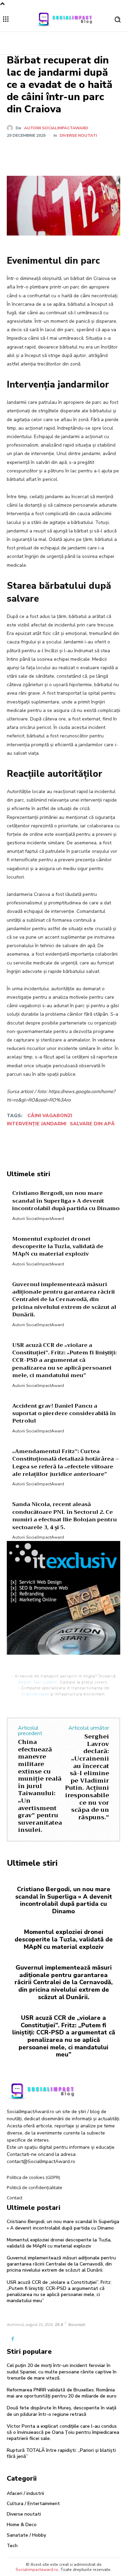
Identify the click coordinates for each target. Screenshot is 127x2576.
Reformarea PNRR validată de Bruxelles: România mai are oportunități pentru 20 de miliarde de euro (62, 2393)
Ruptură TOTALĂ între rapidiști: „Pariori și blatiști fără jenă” (61, 2453)
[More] (98, 152)
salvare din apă (92, 1124)
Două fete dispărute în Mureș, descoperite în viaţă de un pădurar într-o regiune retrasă (62, 2411)
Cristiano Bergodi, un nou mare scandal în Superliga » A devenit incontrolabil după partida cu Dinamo (64, 1900)
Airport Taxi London (38, 1682)
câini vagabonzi (50, 1116)
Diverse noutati (78, 135)
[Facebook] (35, 152)
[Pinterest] (66, 152)
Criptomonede (35, 1694)
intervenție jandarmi (37, 1124)
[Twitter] (50, 152)
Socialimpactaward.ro (37, 2570)
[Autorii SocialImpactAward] (11, 128)
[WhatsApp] (82, 152)
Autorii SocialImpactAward (56, 128)
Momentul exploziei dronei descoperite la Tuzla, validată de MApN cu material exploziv (64, 1939)
